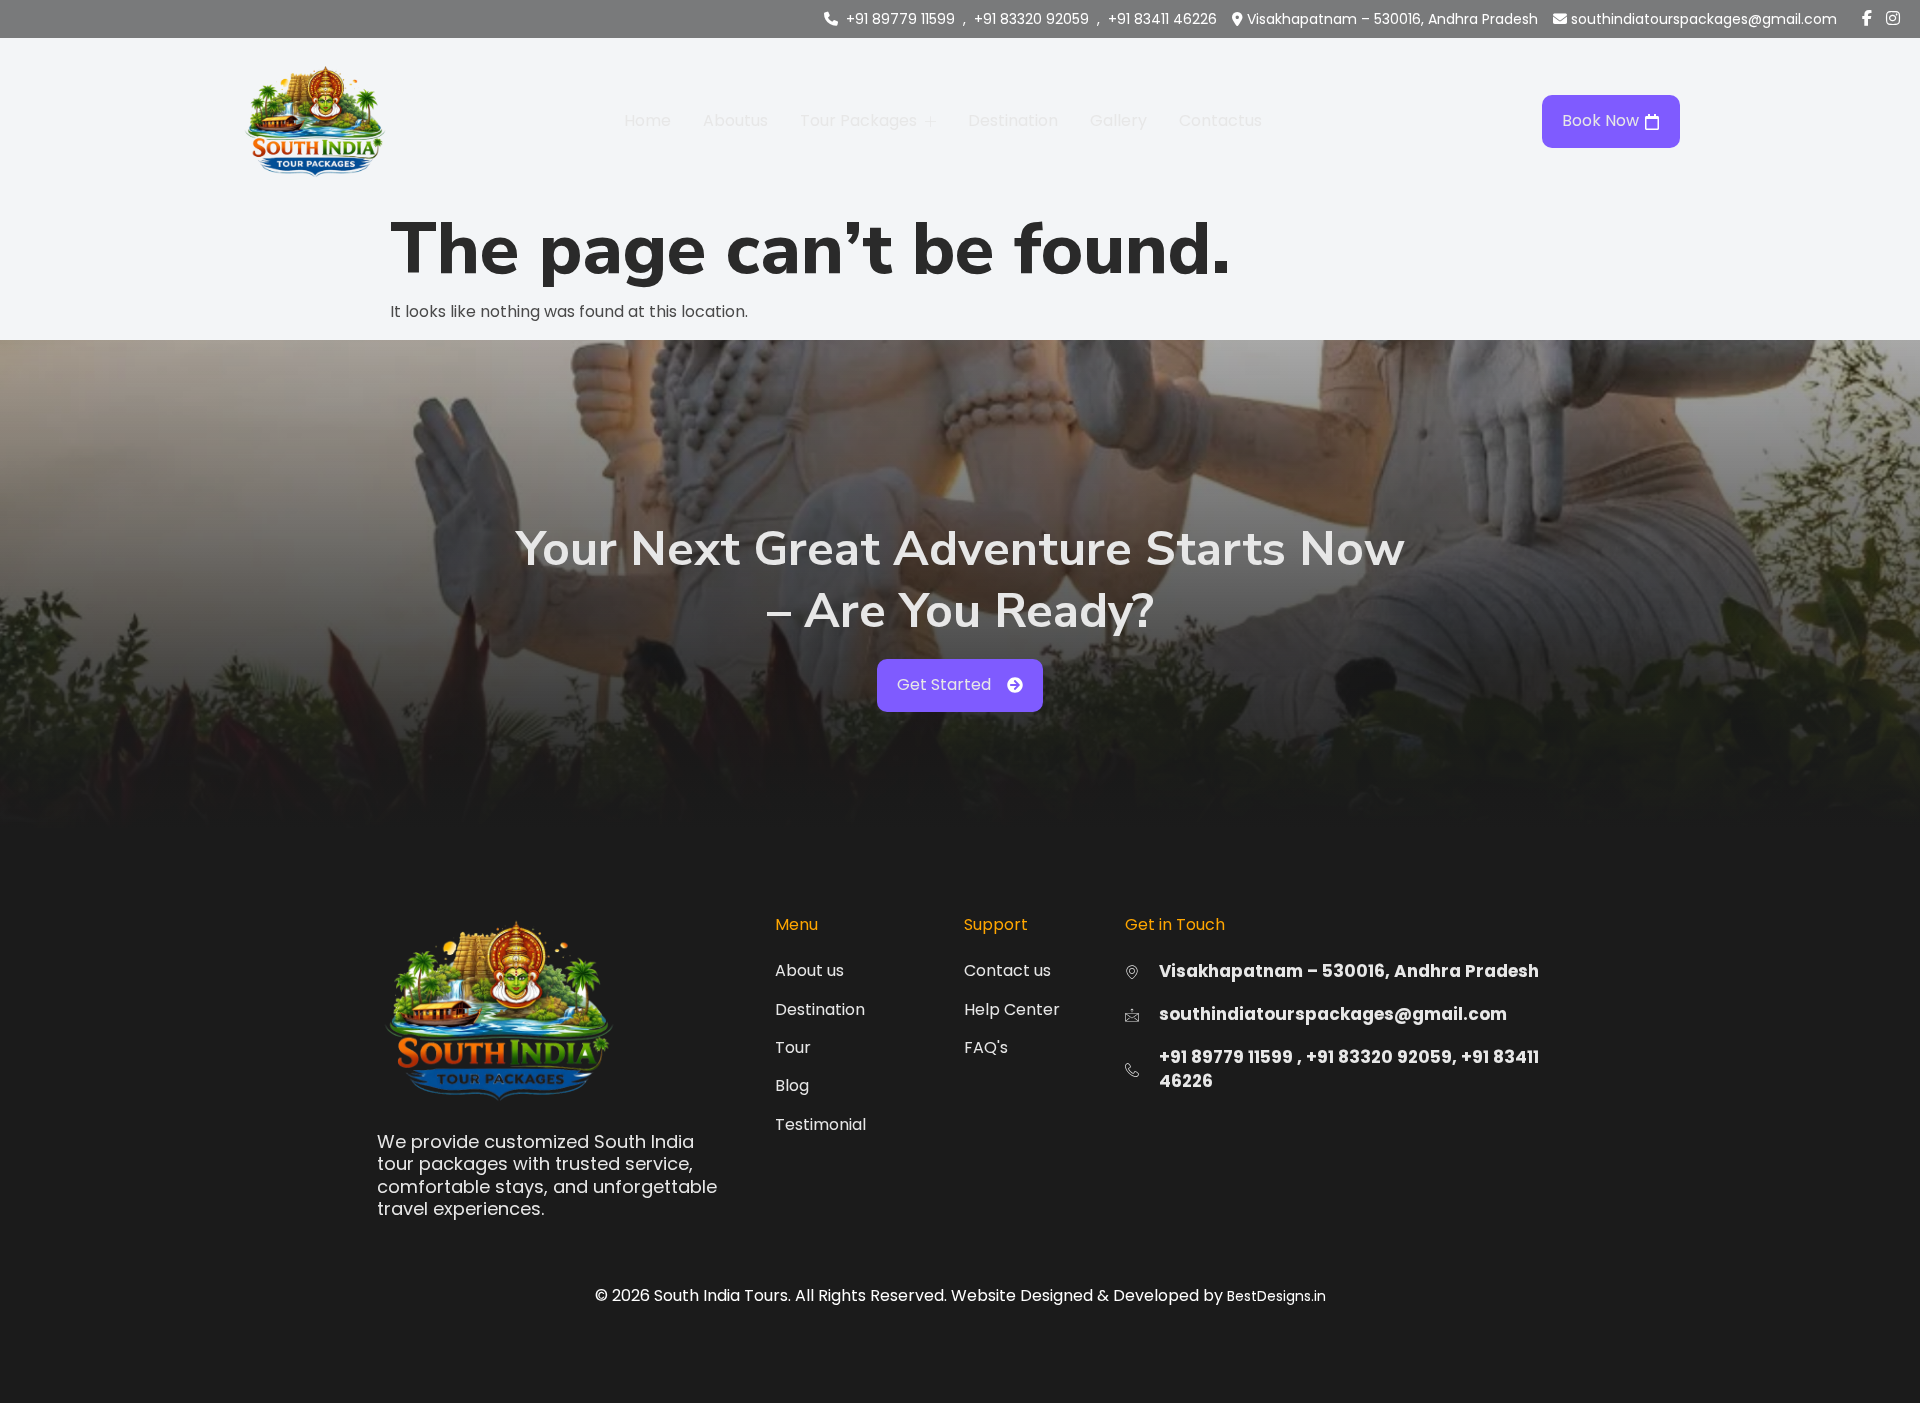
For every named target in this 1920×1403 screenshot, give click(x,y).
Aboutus (735, 120)
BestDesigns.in (1276, 1296)
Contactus (1220, 120)
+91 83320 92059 (1031, 19)
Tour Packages (858, 120)
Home (647, 120)
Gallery (1118, 120)
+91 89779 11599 (900, 19)
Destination (1013, 120)
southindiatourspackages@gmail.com (1704, 19)
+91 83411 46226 (1162, 19)
